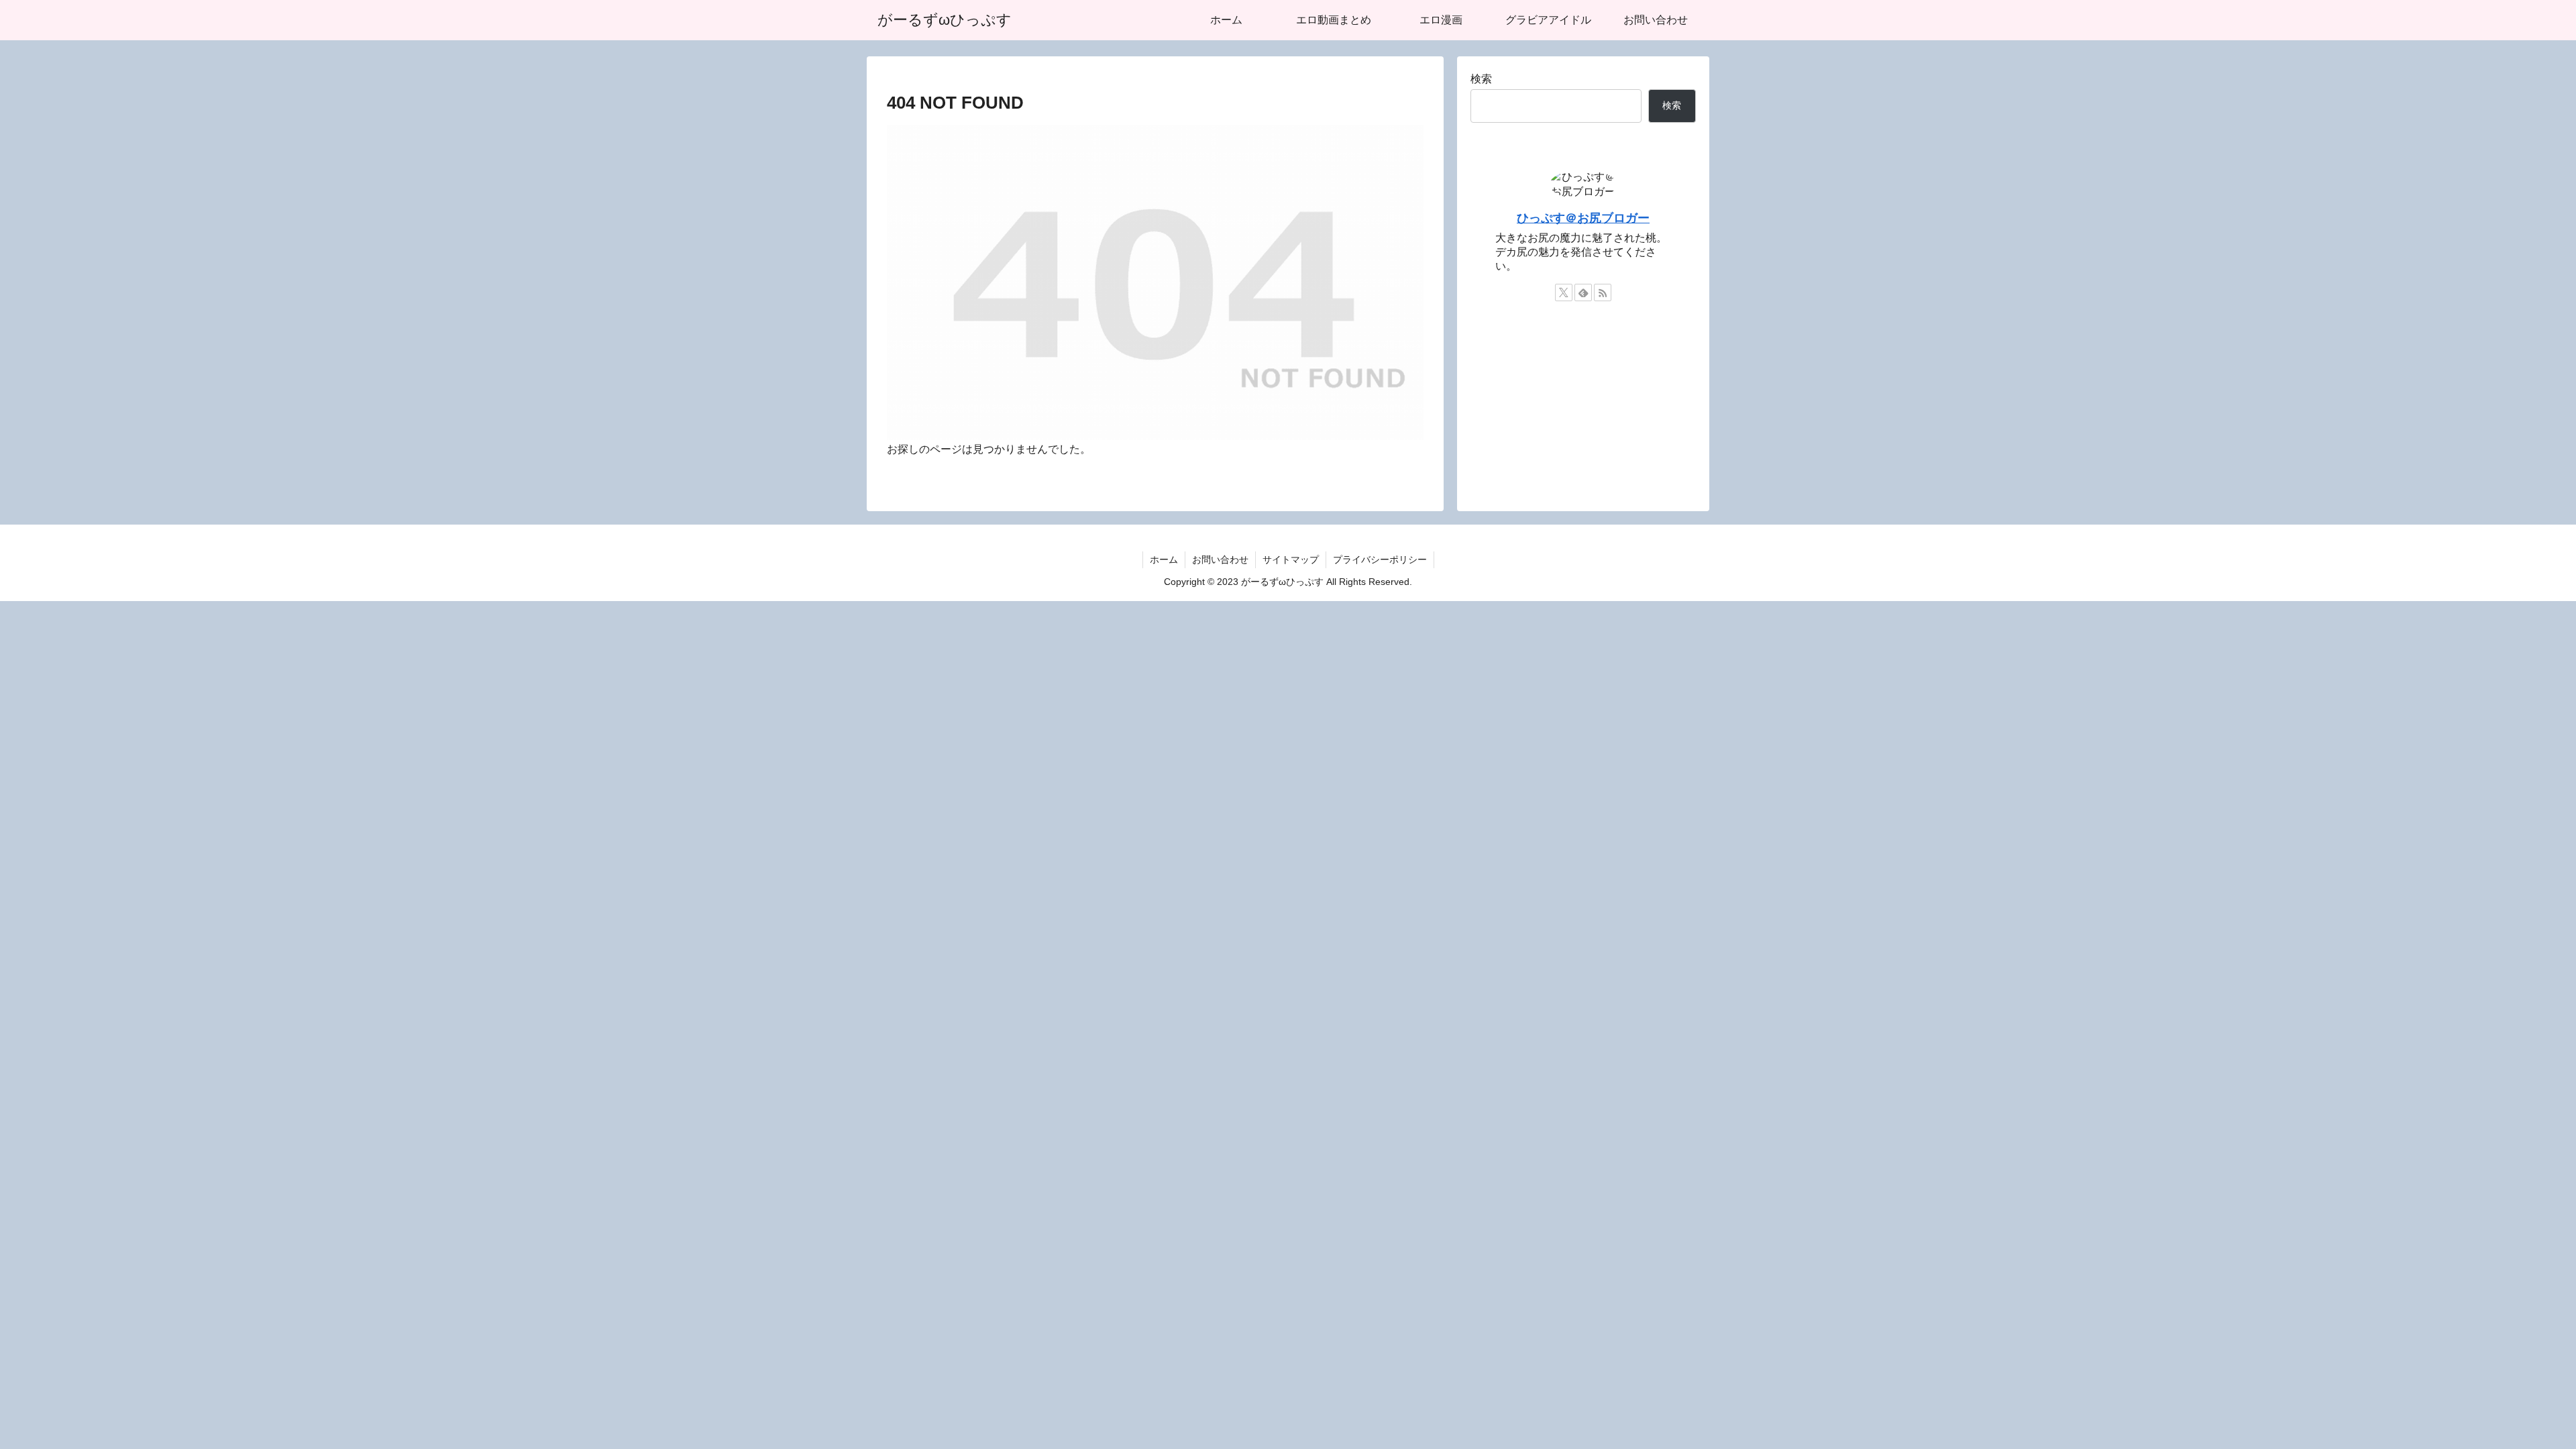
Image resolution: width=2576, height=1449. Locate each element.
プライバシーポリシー (1380, 559)
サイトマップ (1291, 559)
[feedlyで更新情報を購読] (1583, 292)
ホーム (1164, 559)
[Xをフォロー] (1564, 292)
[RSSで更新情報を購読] (1603, 292)
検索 (1481, 79)
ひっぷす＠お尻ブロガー (1583, 218)
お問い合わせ (1220, 559)
